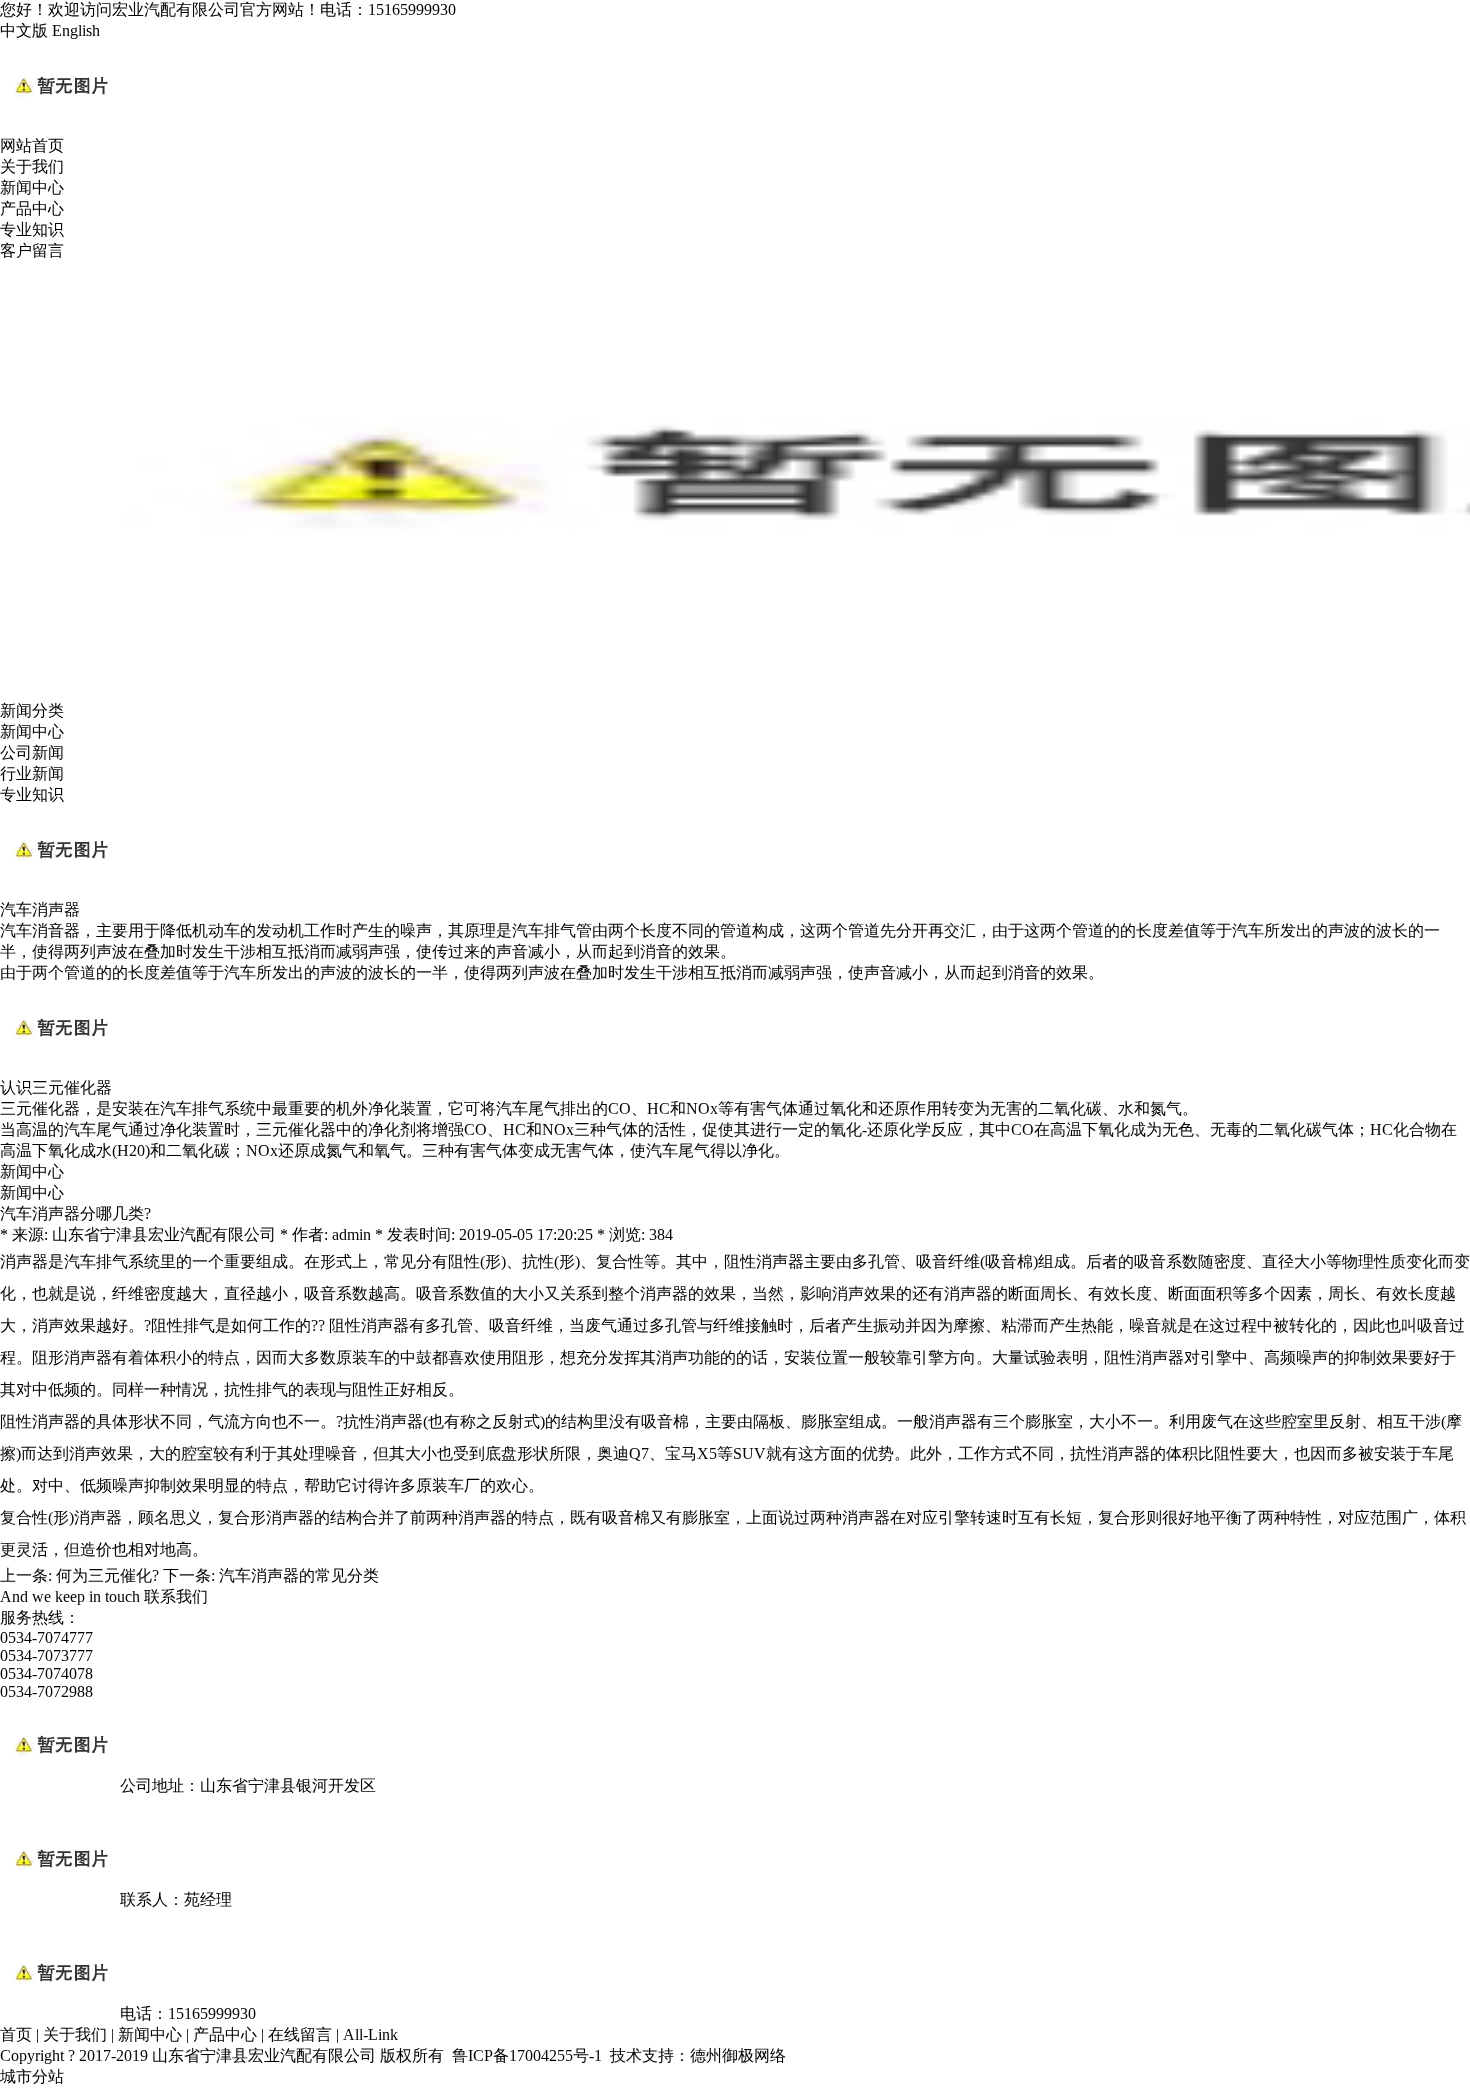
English (76, 30)
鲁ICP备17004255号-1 (527, 2055)
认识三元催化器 (56, 1087)
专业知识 (32, 229)
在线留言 (300, 2034)
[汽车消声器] (60, 890)
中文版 (24, 30)
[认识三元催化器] (60, 1068)
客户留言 (32, 250)
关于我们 (32, 166)
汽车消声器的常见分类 (299, 1575)
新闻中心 (32, 187)
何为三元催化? (107, 1575)
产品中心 (32, 208)
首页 (16, 2034)
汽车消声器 (40, 909)
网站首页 (32, 145)
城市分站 (32, 2076)
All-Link (370, 2034)
